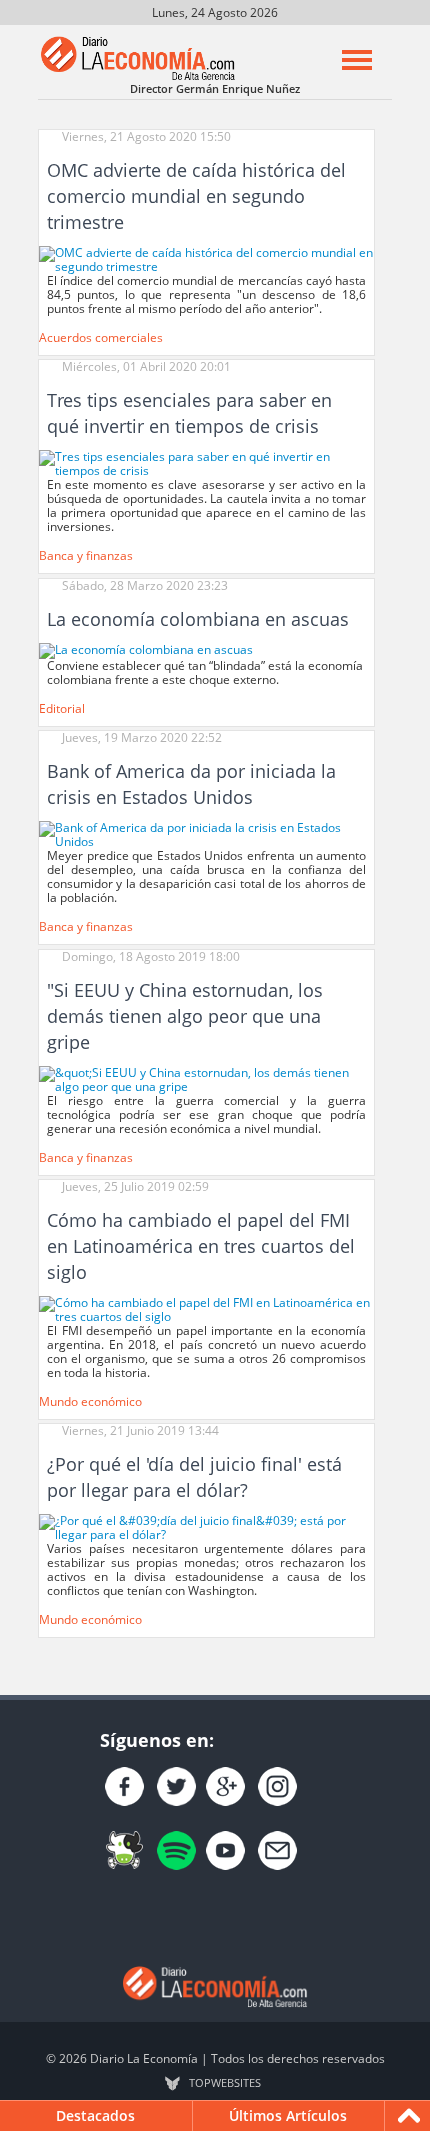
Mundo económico (90, 1401)
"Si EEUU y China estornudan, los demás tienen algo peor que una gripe (185, 1016)
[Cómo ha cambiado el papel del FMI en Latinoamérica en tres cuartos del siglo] (206, 1308)
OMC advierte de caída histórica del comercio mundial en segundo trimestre (196, 196)
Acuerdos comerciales (101, 337)
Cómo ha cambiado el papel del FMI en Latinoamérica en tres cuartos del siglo (201, 1246)
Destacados (95, 2115)
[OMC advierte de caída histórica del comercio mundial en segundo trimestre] (206, 258)
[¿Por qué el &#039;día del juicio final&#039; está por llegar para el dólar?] (206, 1527)
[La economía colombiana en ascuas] (146, 649)
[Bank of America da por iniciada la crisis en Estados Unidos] (206, 833)
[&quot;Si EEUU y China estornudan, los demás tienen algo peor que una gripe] (206, 1078)
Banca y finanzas (86, 555)
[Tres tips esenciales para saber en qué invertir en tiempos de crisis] (206, 462)
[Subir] (409, 2116)
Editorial (62, 708)
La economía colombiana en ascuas (198, 619)
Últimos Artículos (288, 2115)
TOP (225, 2083)
